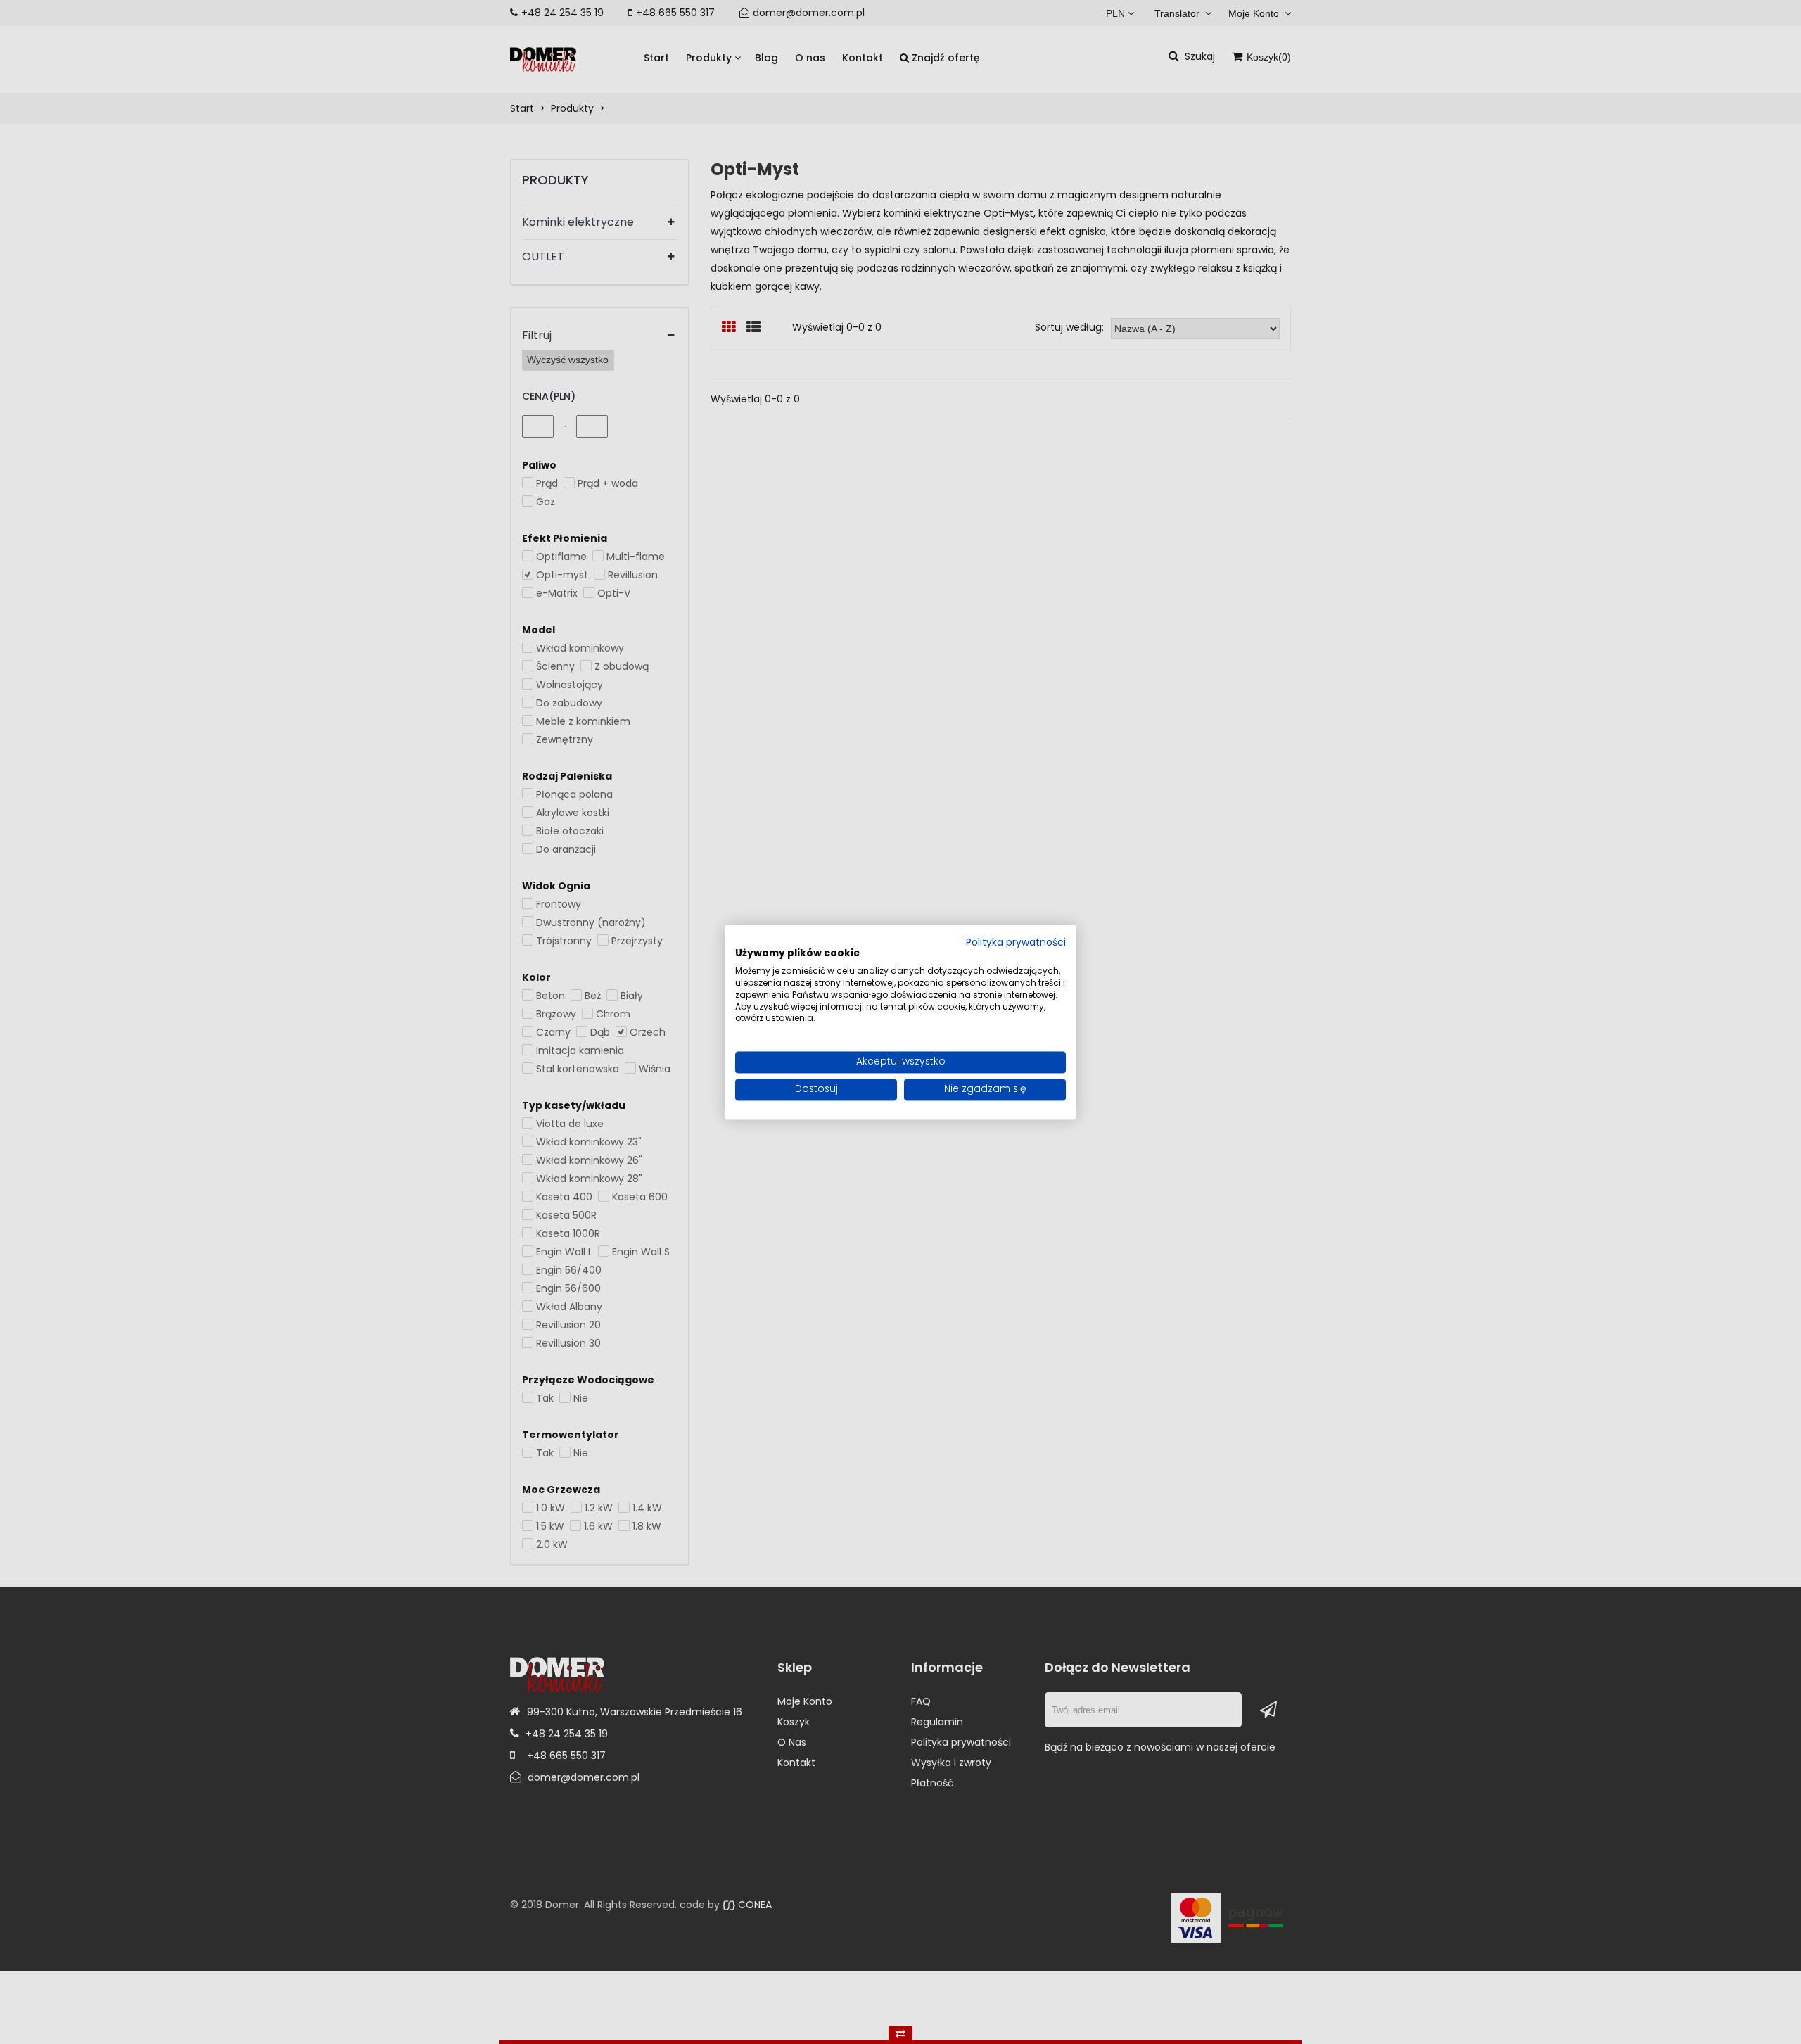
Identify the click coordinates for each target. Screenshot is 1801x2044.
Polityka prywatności (1016, 943)
